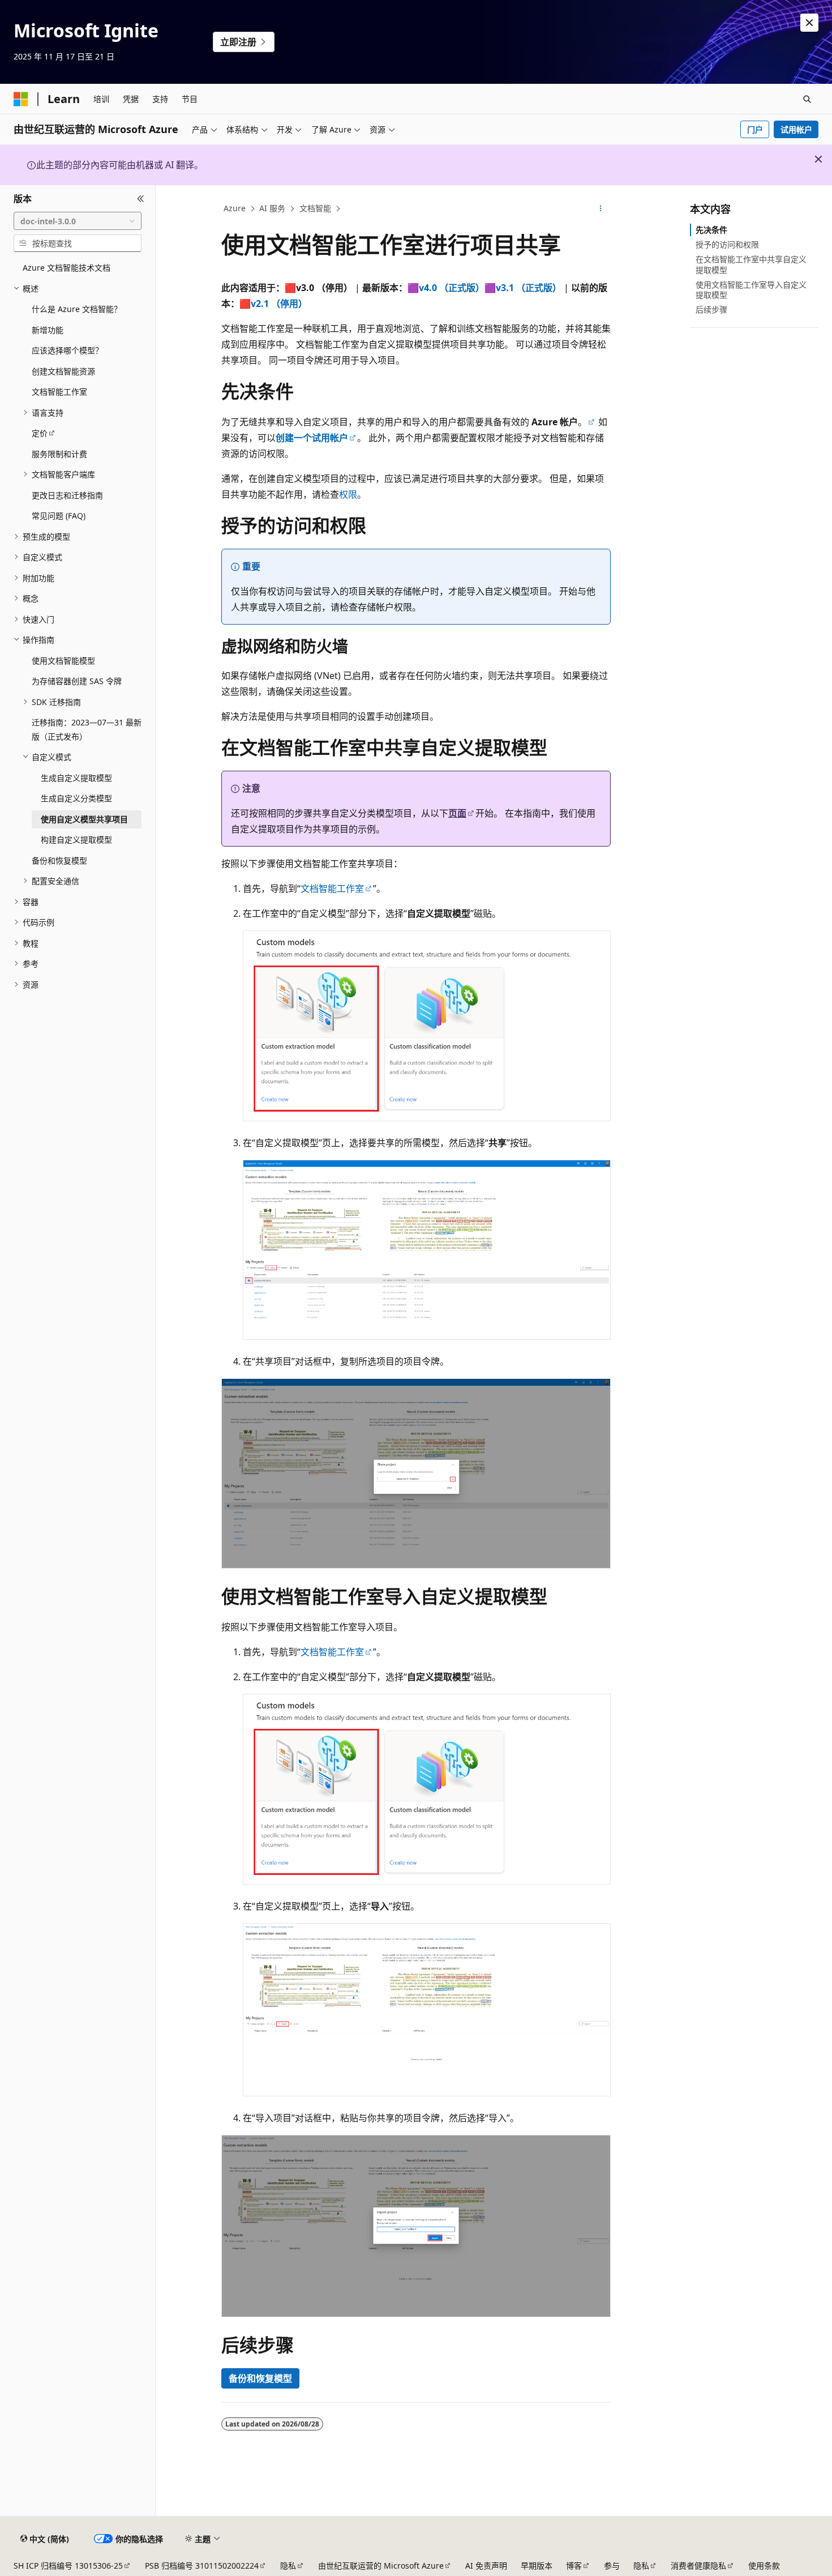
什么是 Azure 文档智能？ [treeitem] (77, 309)
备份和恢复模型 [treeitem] (59, 860)
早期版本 (537, 2566)
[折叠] (141, 199)
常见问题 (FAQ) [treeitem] (59, 516)
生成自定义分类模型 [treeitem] (76, 798)
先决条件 (711, 230)
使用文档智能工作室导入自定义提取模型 (751, 290)
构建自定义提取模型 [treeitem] (76, 840)
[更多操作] (601, 209)
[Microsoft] (21, 99)
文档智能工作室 (332, 888)
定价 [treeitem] (40, 433)
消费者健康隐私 (698, 2566)
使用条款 (764, 2566)
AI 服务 (272, 208)
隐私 (288, 2566)
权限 (348, 494)
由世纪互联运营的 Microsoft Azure (381, 2566)
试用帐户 (796, 129)
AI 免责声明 (486, 2566)
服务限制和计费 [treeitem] (59, 454)
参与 (612, 2566)
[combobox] (78, 221)
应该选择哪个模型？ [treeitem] (67, 350)
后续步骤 (711, 309)
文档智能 (315, 208)
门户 (755, 129)
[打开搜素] (807, 99)
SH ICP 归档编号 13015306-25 (68, 2566)
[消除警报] (809, 23)
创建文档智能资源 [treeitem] (63, 371)
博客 (574, 2566)
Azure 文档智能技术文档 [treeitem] (67, 268)
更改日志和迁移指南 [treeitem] (67, 495)
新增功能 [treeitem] (48, 330)
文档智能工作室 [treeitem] (59, 392)
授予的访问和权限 (727, 244)
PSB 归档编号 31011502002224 (202, 2566)
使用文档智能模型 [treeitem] (63, 661)
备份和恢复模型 (260, 2378)
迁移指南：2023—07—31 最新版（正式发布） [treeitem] (87, 729)
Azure (235, 208)
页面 (457, 813)
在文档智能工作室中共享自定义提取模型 (751, 264)
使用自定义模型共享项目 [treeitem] (84, 819)
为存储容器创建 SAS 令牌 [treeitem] (77, 681)
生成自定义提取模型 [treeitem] (76, 778)
